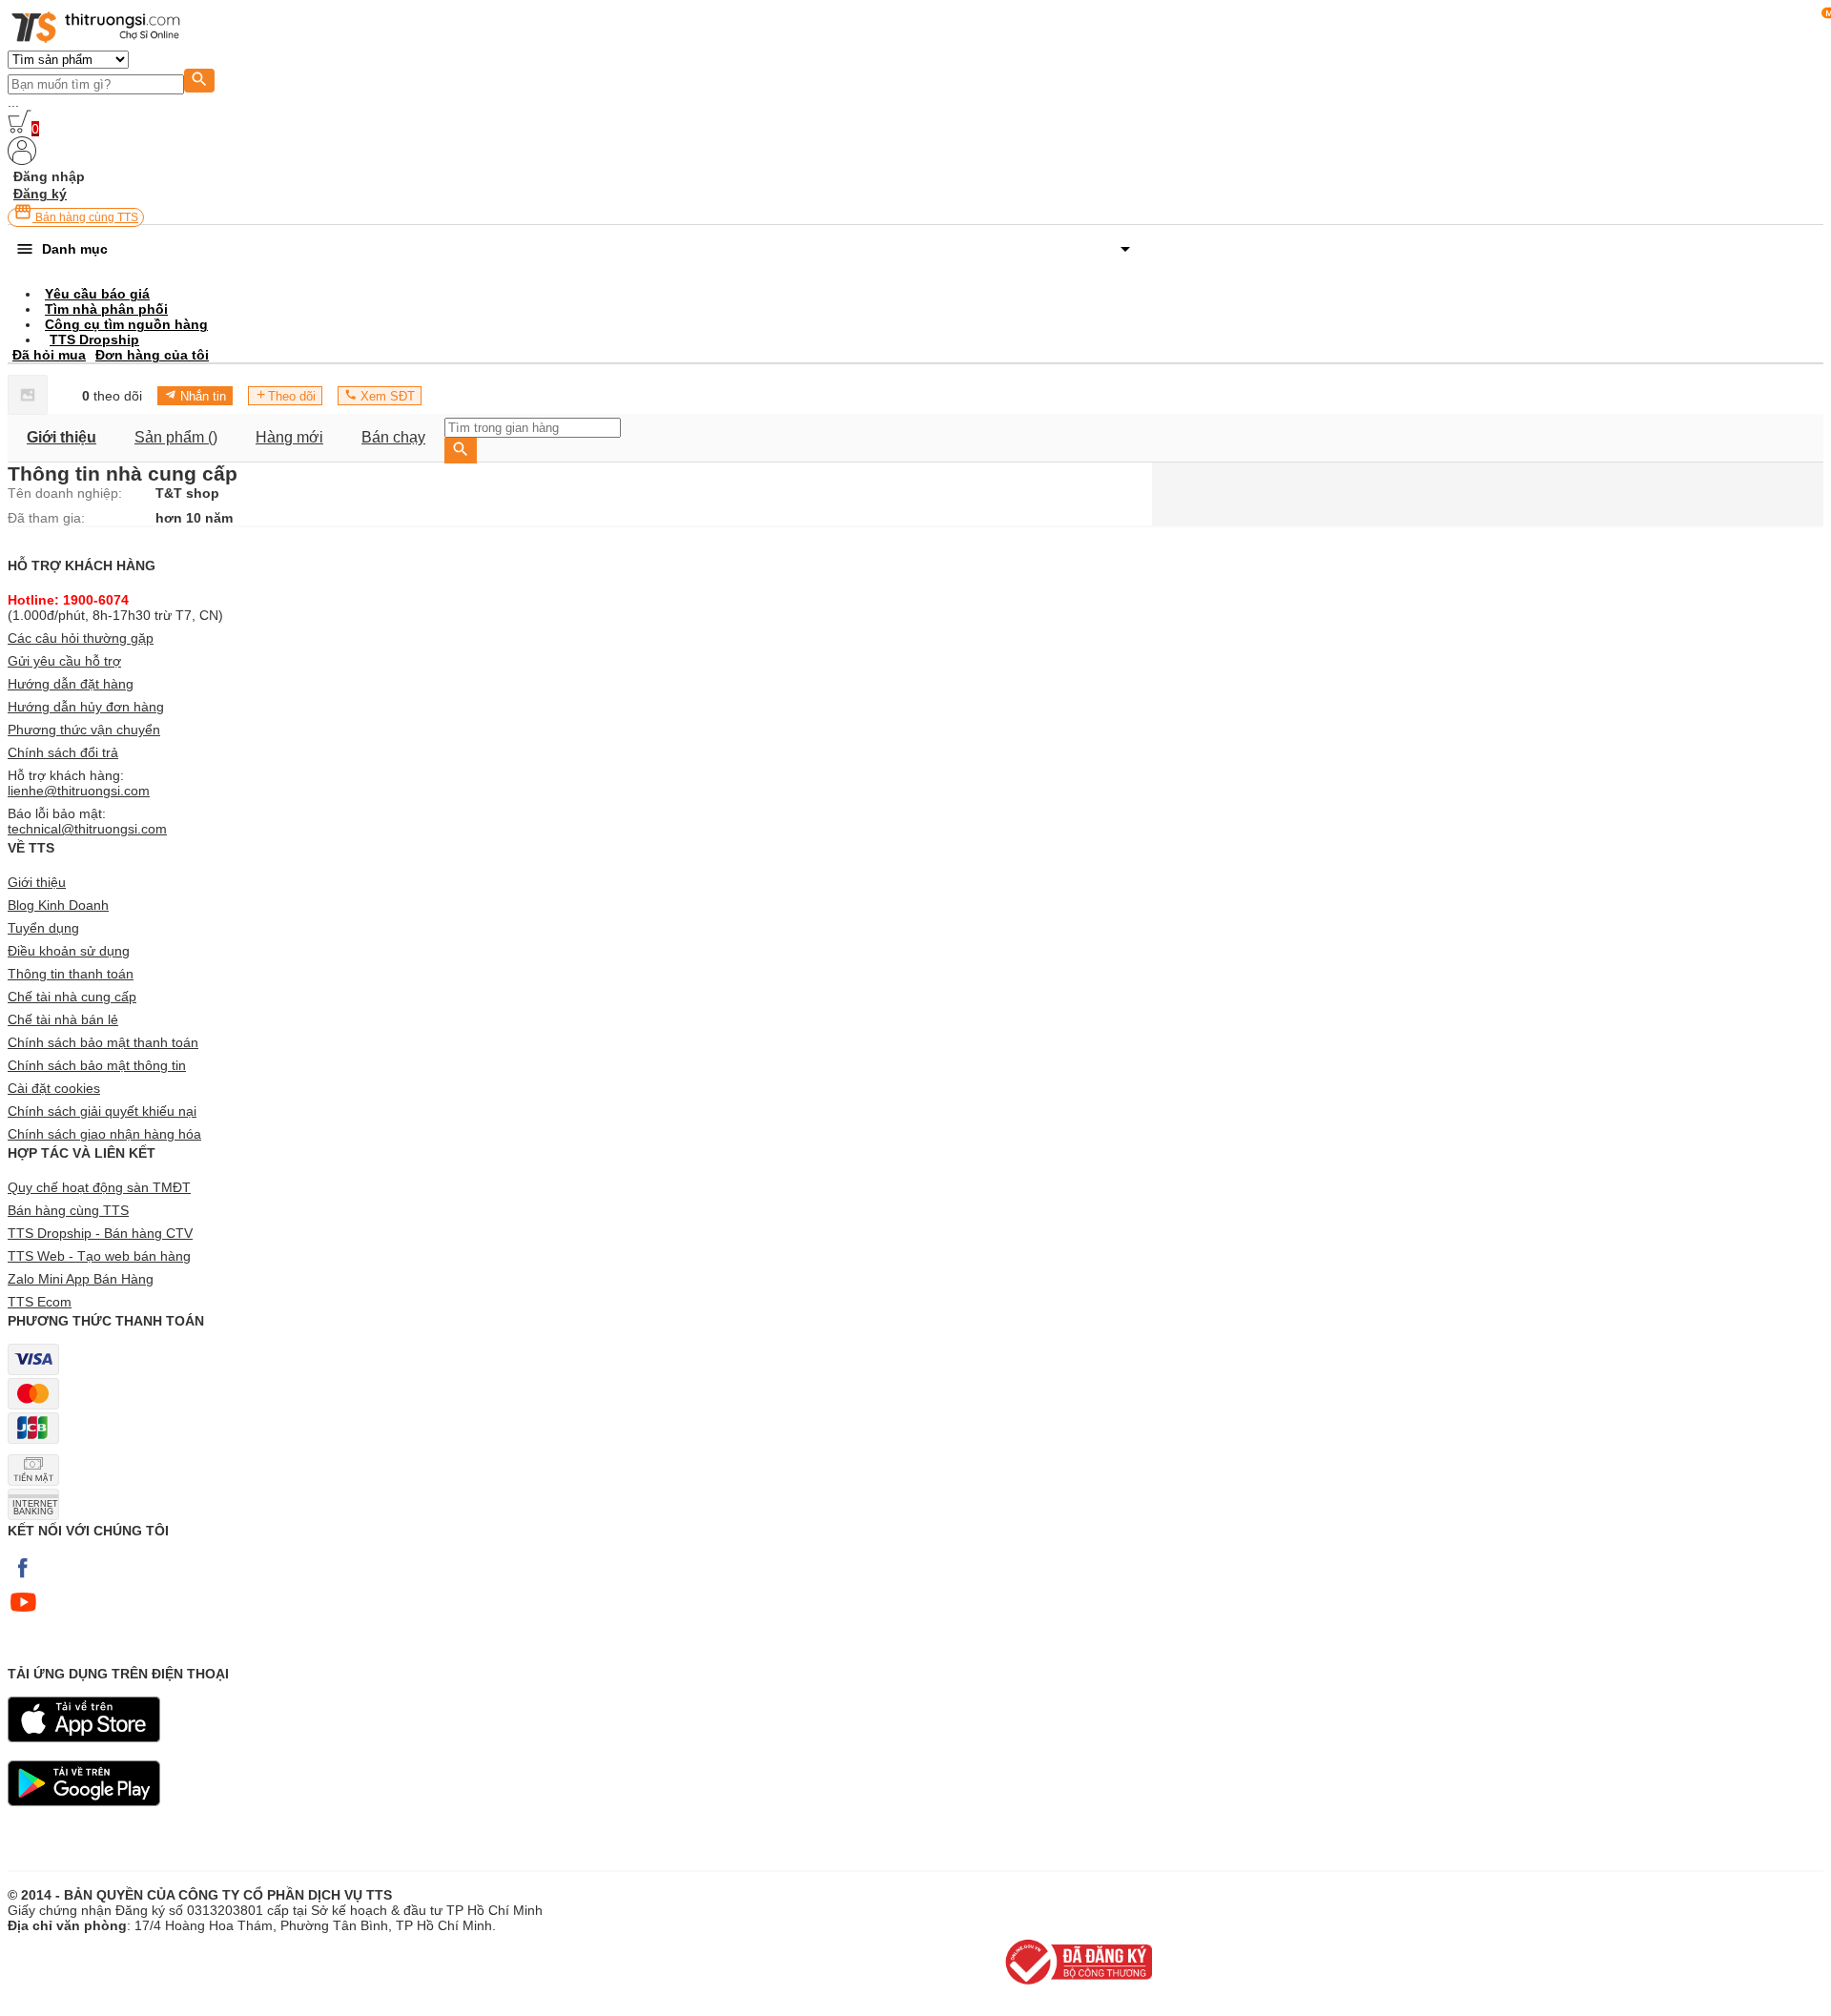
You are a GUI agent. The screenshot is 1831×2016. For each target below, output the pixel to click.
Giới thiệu (62, 437)
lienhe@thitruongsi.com (79, 791)
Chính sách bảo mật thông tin (97, 1065)
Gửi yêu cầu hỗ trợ (64, 661)
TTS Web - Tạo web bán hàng (99, 1256)
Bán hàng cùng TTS (85, 217)
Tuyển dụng (43, 928)
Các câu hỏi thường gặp (81, 638)
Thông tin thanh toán (71, 974)
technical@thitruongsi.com (87, 829)
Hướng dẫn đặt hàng (71, 684)
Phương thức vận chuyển (84, 730)
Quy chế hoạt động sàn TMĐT (99, 1187)
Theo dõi (292, 396)
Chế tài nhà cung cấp (72, 997)
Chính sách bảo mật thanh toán (103, 1042)
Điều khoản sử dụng (69, 951)
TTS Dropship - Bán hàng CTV (100, 1233)
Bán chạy (393, 437)
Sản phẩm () (176, 437)
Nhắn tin (201, 396)
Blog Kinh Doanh (58, 905)
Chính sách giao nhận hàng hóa (104, 1134)
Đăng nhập (49, 176)
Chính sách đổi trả (63, 752)
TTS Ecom (40, 1302)
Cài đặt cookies (54, 1088)
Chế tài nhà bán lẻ (63, 1019)
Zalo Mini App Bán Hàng (81, 1279)
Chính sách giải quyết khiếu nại (102, 1111)
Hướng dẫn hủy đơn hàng (86, 707)
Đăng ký (40, 194)
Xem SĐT (386, 396)
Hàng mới (289, 437)
